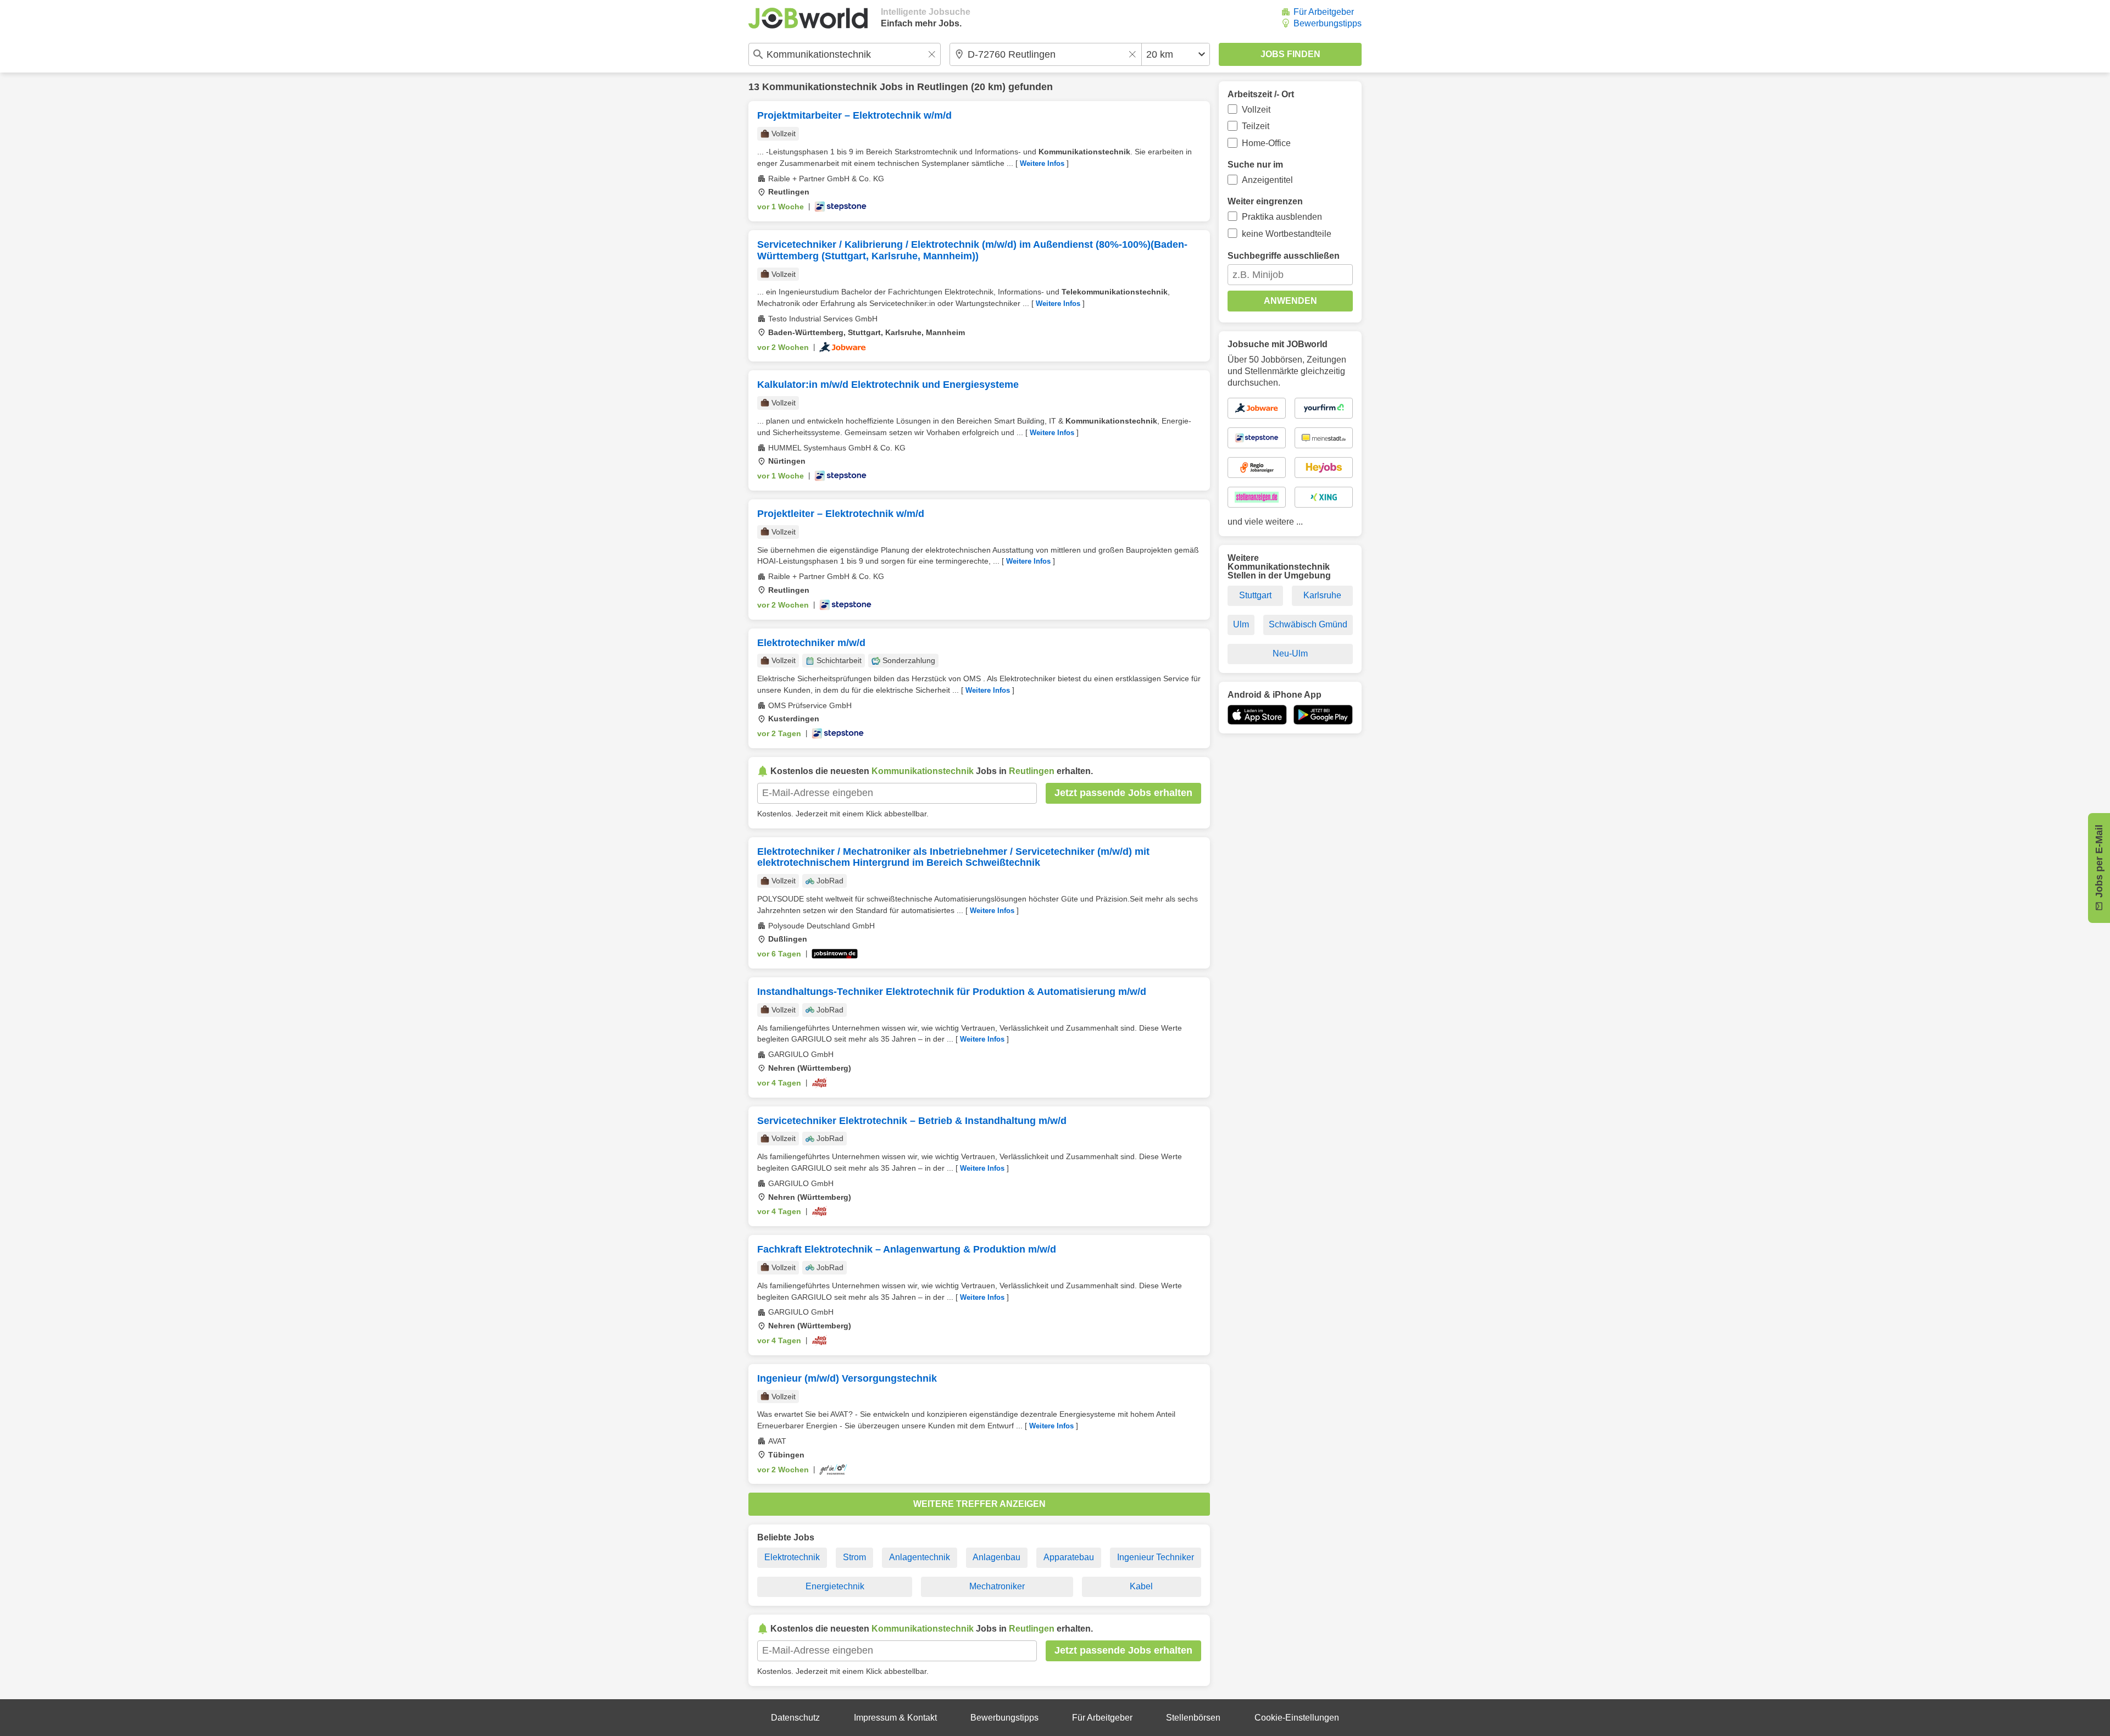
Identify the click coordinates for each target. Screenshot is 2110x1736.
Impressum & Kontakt (895, 1718)
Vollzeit (1256, 110)
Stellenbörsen (1193, 1718)
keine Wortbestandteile (1287, 234)
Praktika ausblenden (1282, 217)
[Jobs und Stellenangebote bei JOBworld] (808, 18)
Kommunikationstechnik (820, 87)
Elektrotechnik (792, 1557)
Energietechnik (835, 1586)
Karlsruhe (1322, 595)
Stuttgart (1255, 595)
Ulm (1241, 624)
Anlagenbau (996, 1557)
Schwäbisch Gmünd (1308, 624)
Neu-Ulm (1290, 653)
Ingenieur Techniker (1156, 1557)
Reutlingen (943, 87)
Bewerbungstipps (1328, 23)
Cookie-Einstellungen (1297, 1718)
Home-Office (1266, 143)
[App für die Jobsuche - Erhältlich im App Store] (1257, 715)
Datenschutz (795, 1718)
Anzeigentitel (1267, 180)
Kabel (1141, 1586)
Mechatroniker (997, 1586)
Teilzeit (1256, 126)
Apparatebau (1069, 1557)
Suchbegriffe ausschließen (1284, 256)
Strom (854, 1557)
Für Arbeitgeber (1324, 12)
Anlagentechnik (920, 1557)
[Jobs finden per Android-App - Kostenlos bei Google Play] (1323, 715)
